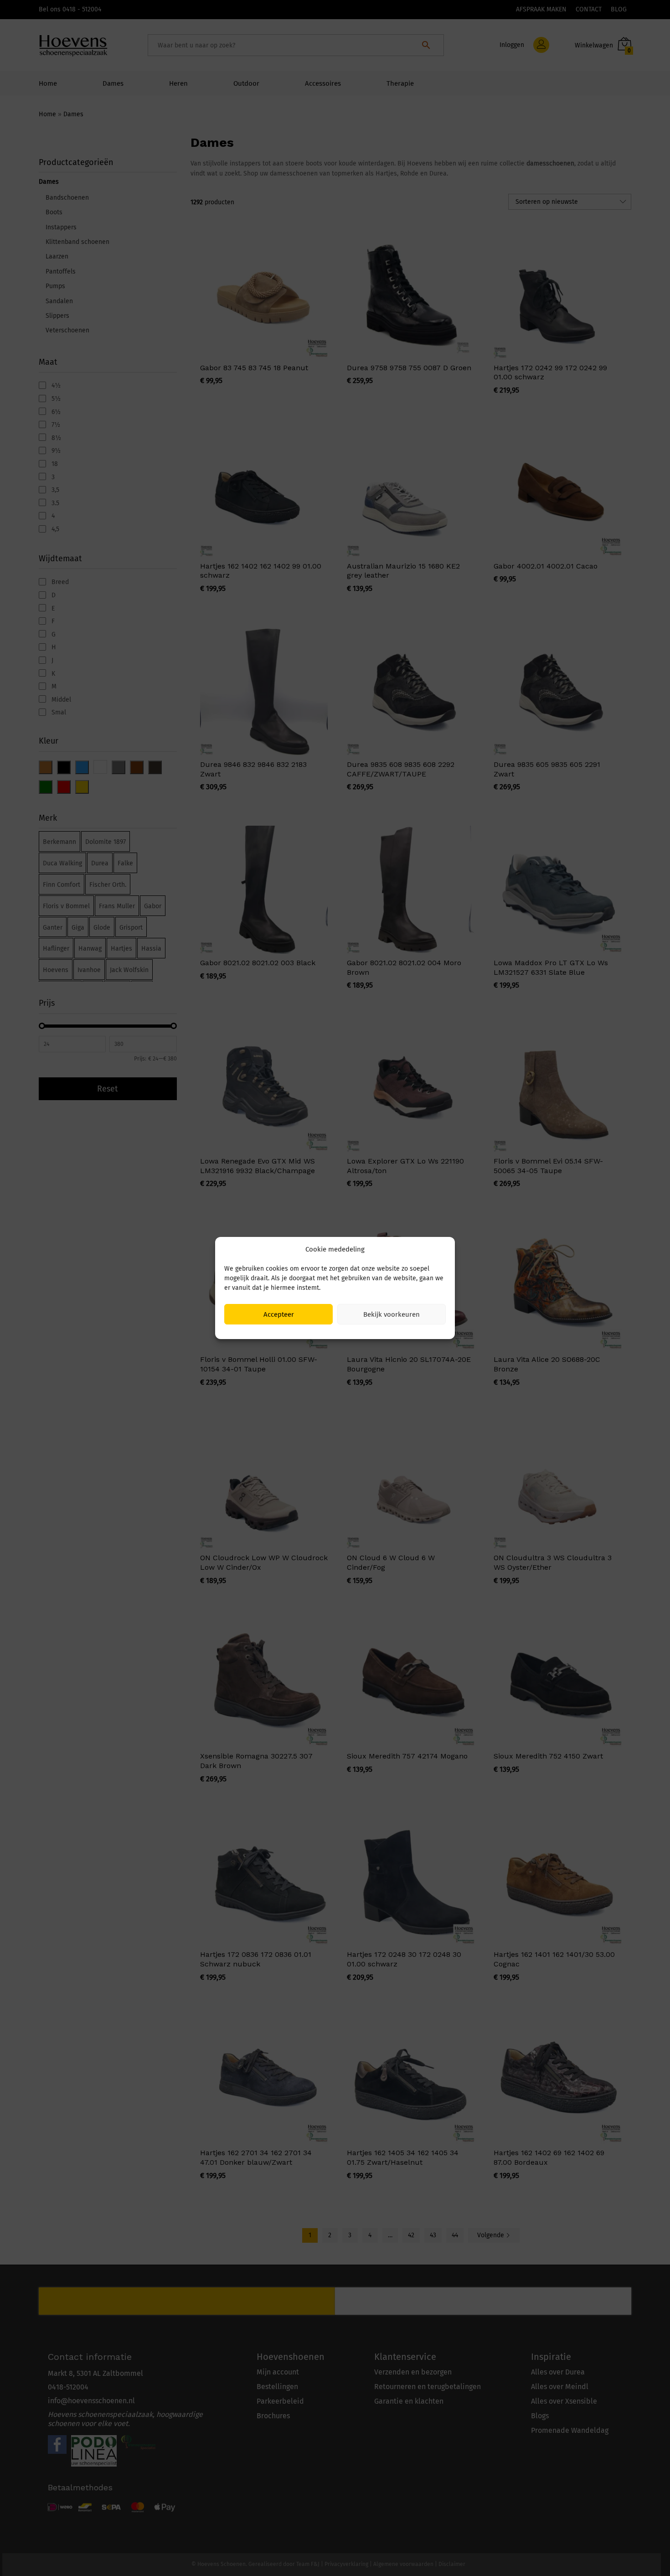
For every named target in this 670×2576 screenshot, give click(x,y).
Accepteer (279, 1314)
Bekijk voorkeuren (392, 1314)
